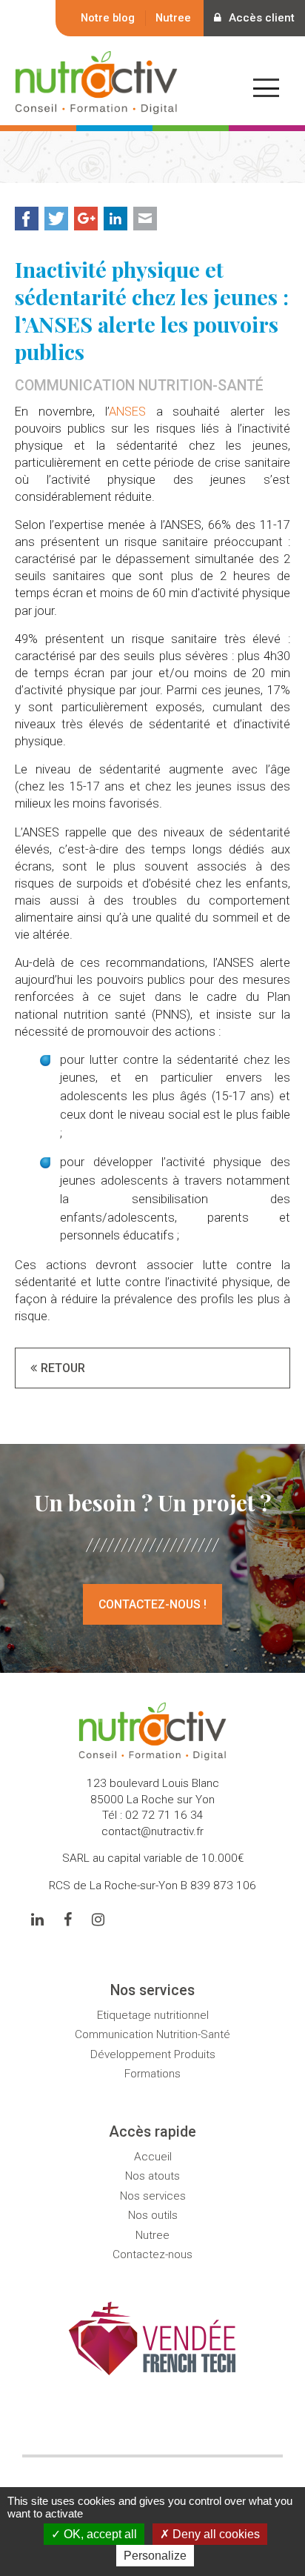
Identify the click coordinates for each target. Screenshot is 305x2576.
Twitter (56, 219)
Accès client (262, 18)
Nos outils (153, 2215)
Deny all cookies (215, 2534)
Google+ (86, 219)
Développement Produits (153, 2054)
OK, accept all (99, 2534)
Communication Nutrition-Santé (152, 2034)
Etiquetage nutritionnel (153, 2015)
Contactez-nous (152, 2254)
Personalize (155, 2556)
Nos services (153, 2196)
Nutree (173, 18)
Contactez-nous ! (152, 1604)
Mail (145, 219)
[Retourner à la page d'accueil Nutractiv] (96, 105)
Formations (152, 2074)
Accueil (153, 2157)
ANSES (127, 412)
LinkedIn (115, 219)
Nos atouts (152, 2176)
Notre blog (108, 18)
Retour (63, 1368)
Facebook (27, 219)
